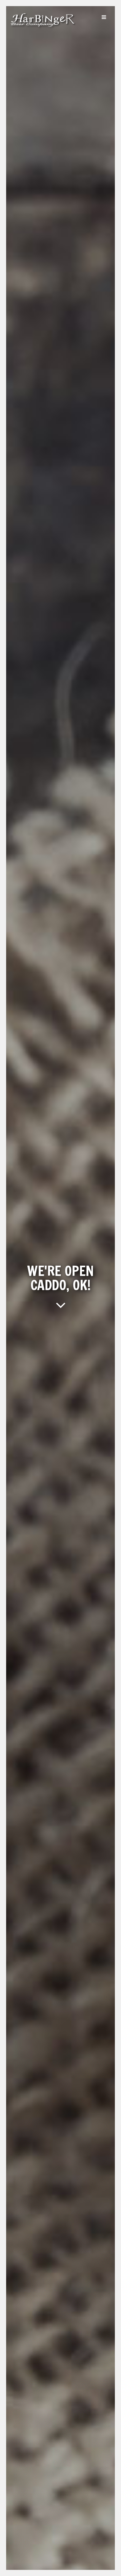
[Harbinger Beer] (43, 28)
